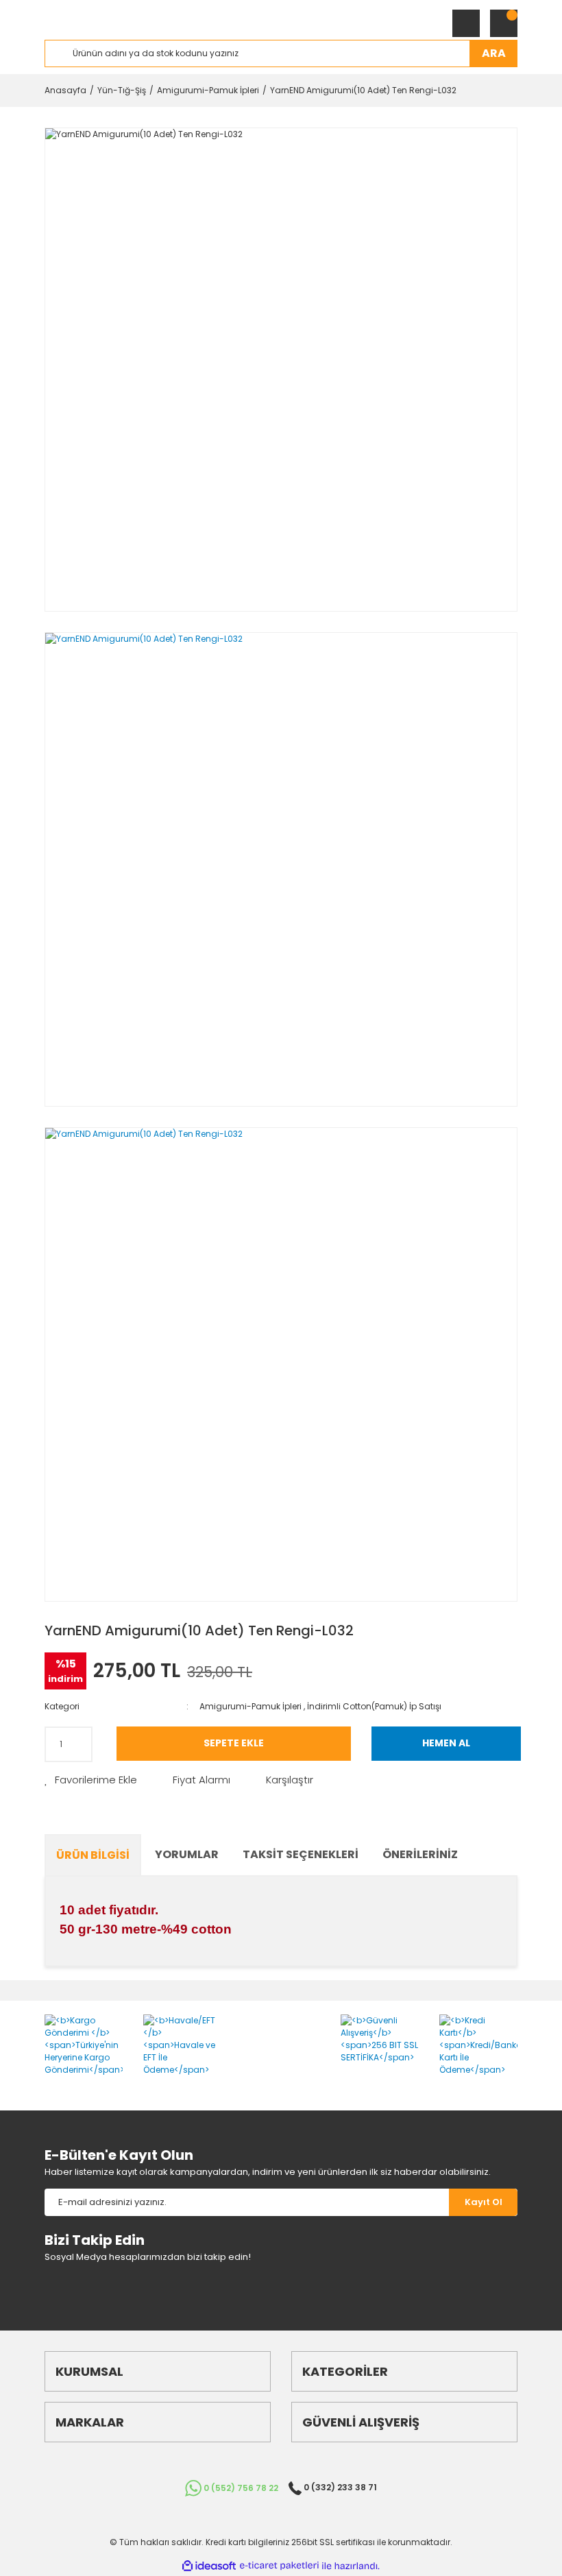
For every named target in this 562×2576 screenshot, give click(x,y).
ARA (494, 53)
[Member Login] (466, 23)
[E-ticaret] (279, 2566)
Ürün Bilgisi (93, 1855)
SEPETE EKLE (234, 1743)
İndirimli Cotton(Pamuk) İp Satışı (374, 1706)
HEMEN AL (446, 1743)
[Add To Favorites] (91, 1780)
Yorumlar (187, 1854)
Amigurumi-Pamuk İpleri (251, 1706)
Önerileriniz (420, 1854)
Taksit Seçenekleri (301, 1854)
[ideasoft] (209, 2566)
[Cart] (504, 23)
